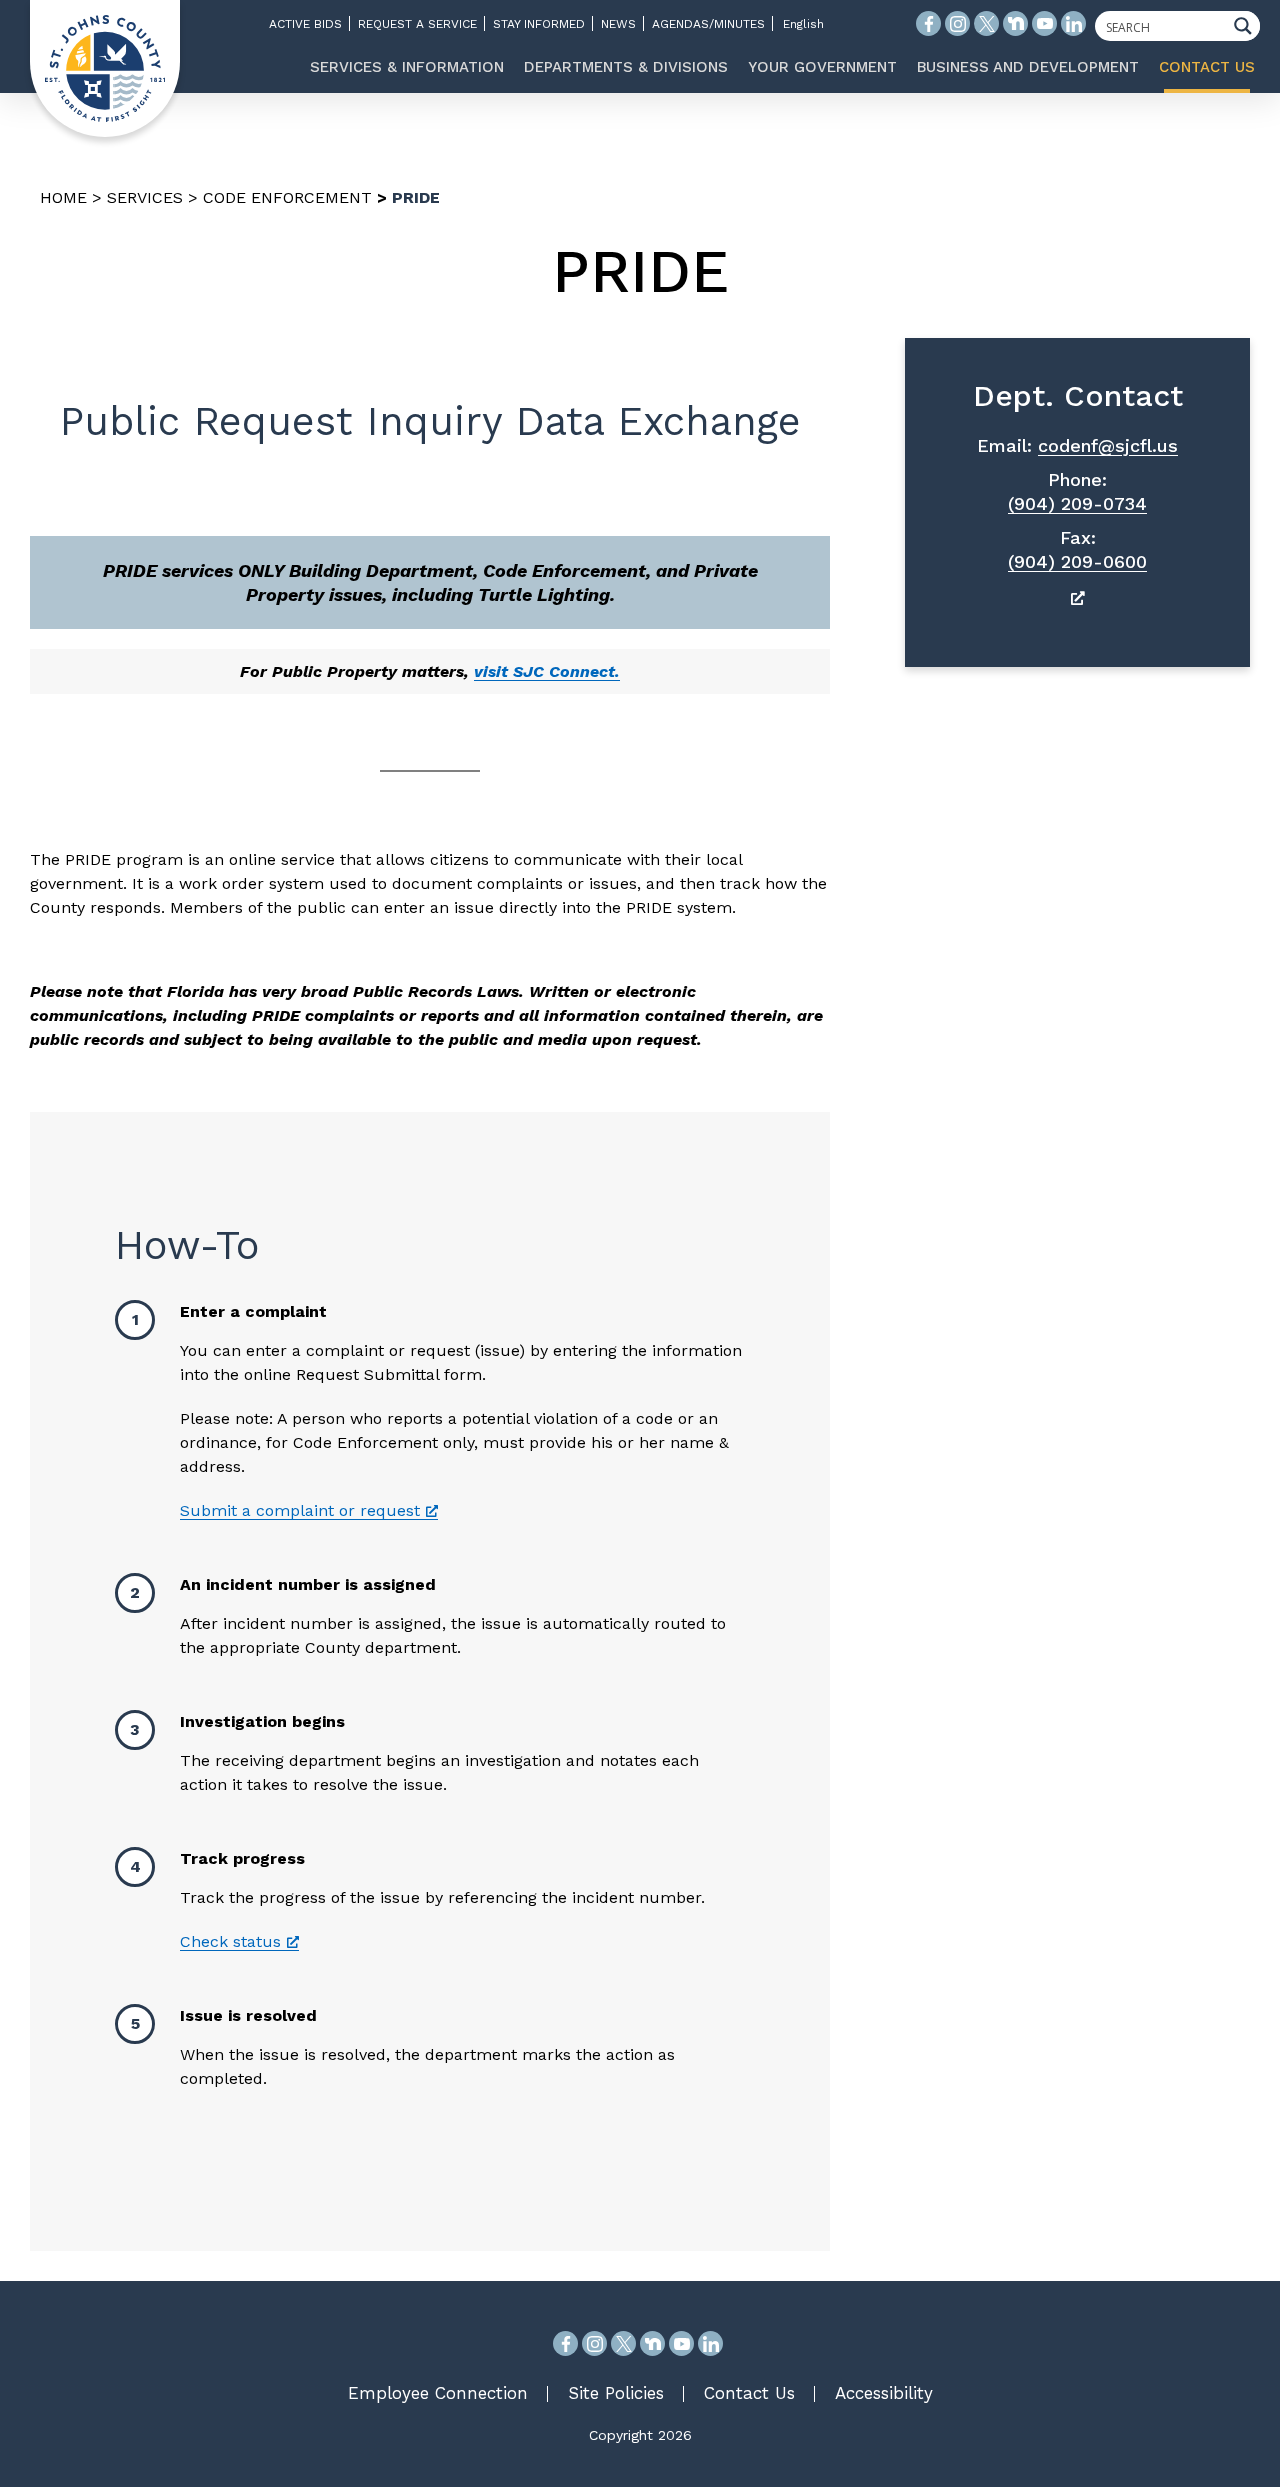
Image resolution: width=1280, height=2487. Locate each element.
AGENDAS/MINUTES (708, 24)
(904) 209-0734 (1077, 503)
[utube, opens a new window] (681, 2343)
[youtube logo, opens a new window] (1044, 23)
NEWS (618, 24)
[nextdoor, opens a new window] (652, 2343)
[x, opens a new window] (623, 2343)
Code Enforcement (287, 197)
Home (63, 197)
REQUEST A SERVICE (417, 24)
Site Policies (616, 2393)
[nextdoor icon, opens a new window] (1015, 23)
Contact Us (749, 2393)
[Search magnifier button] (1248, 26)
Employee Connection (438, 2393)
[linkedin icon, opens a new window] (1073, 23)
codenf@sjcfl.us (1108, 445)
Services (145, 197)
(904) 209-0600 (1077, 561)
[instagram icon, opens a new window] (957, 23)
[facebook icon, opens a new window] (928, 23)
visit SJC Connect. (547, 671)
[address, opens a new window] (1078, 597)
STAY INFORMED (539, 24)
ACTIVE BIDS (305, 24)
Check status (230, 1941)
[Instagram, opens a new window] (594, 2343)
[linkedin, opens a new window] (710, 2343)
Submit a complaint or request (300, 1510)
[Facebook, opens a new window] (565, 2343)
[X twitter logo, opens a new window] (986, 23)
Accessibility (884, 2393)
